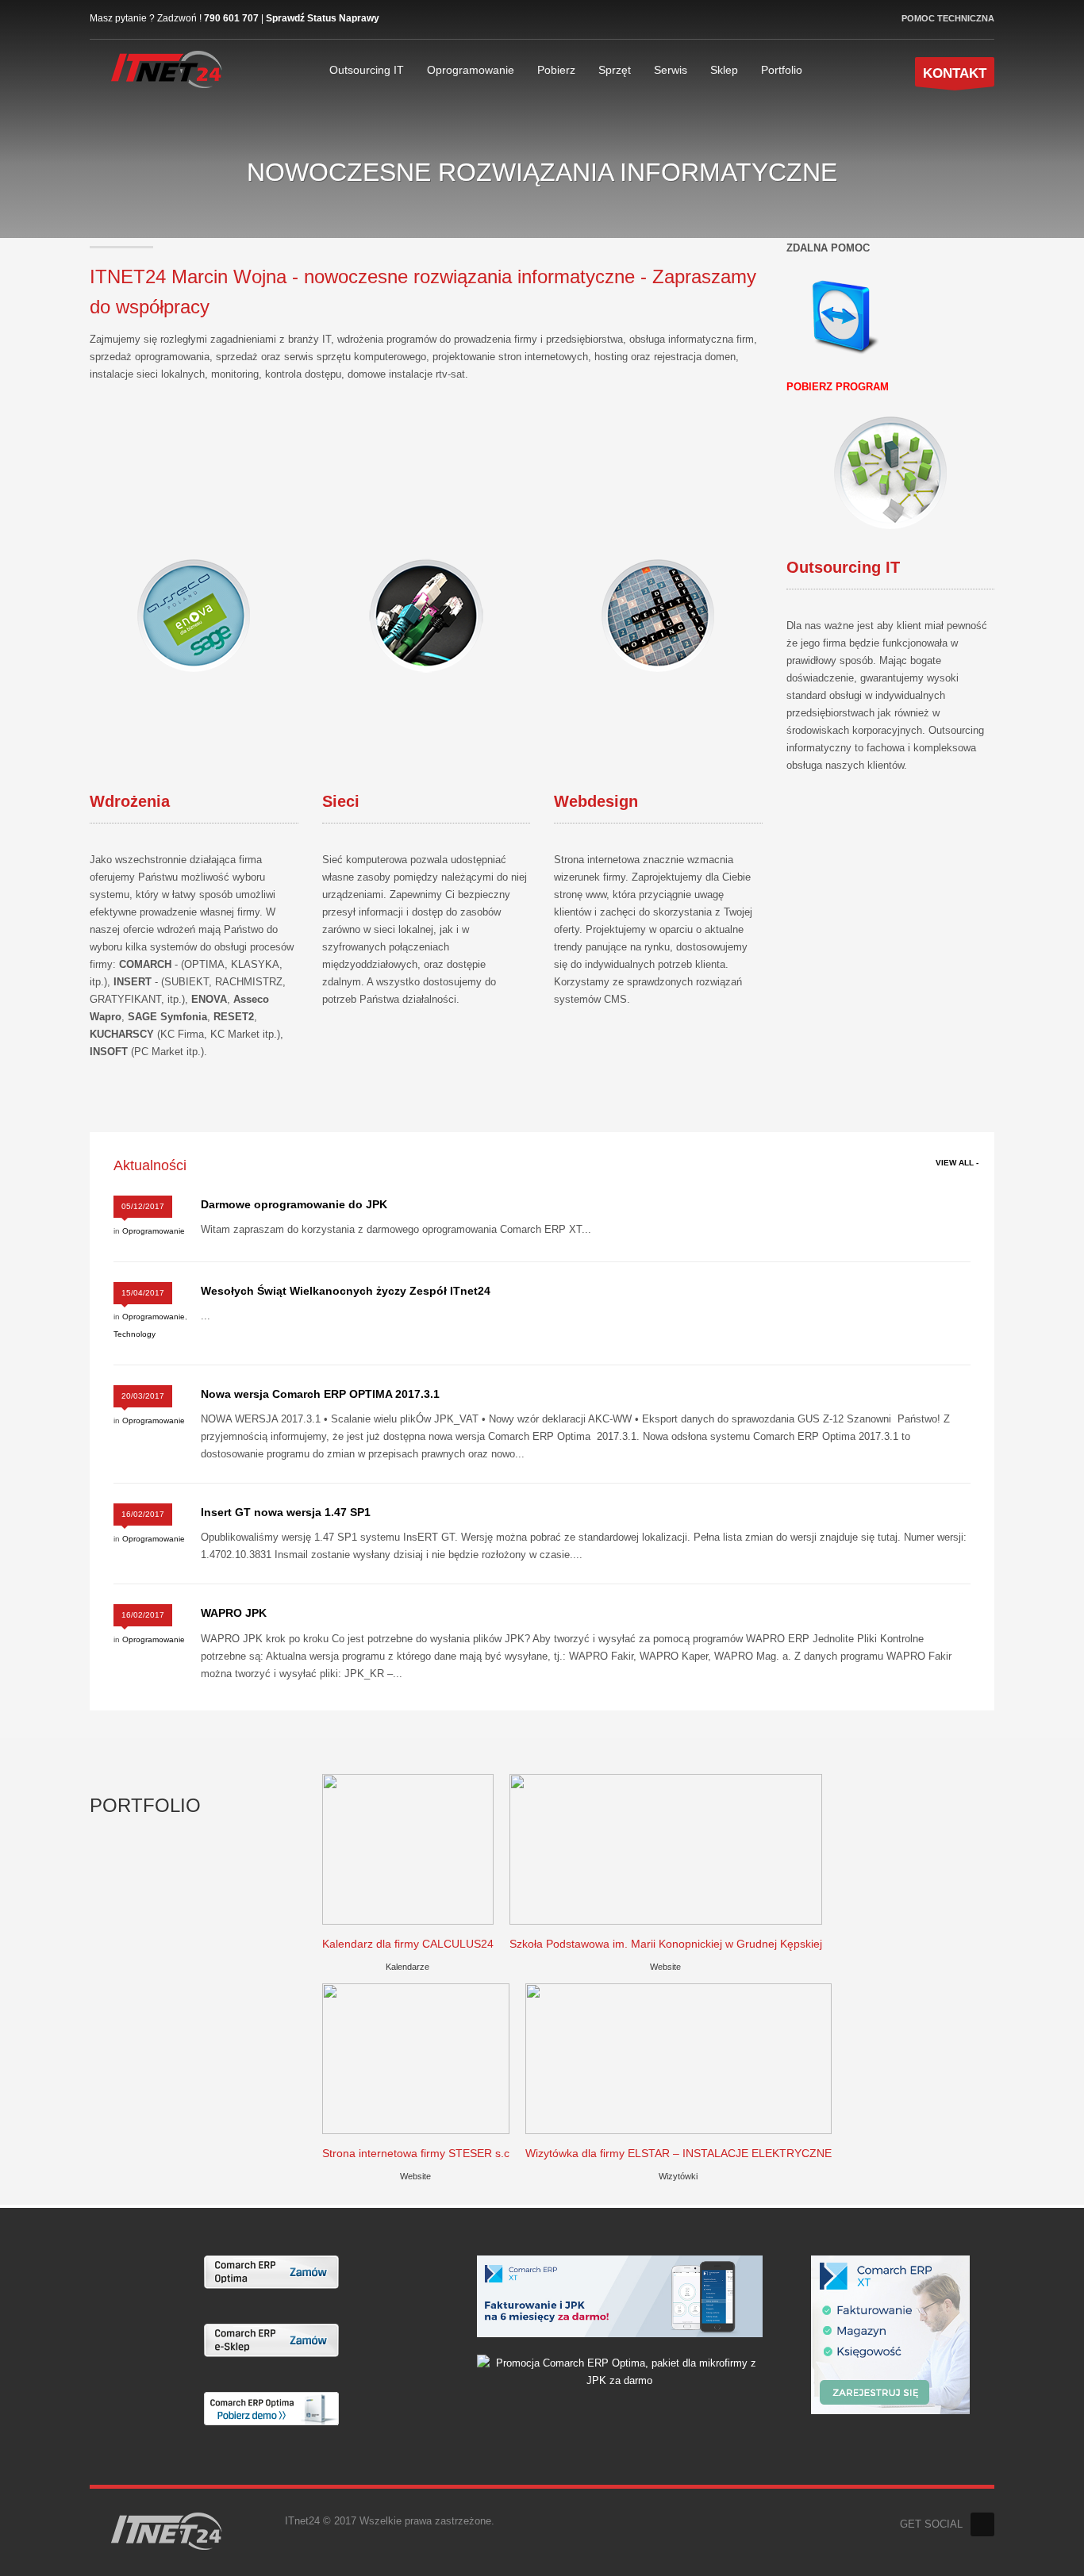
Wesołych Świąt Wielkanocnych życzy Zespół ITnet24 (346, 1291)
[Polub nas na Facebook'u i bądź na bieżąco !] (982, 2524)
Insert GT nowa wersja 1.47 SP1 (286, 1512)
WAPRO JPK (234, 1613)
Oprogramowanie (154, 1231)
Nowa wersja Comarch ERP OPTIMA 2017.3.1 (320, 1394)
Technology (135, 1334)
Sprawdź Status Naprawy (323, 18)
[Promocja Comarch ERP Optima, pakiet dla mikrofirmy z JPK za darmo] (620, 2371)
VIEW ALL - (957, 1163)
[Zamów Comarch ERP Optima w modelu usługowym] (271, 2271)
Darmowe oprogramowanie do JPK (294, 1204)
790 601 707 (231, 18)
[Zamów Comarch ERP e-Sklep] (271, 2339)
